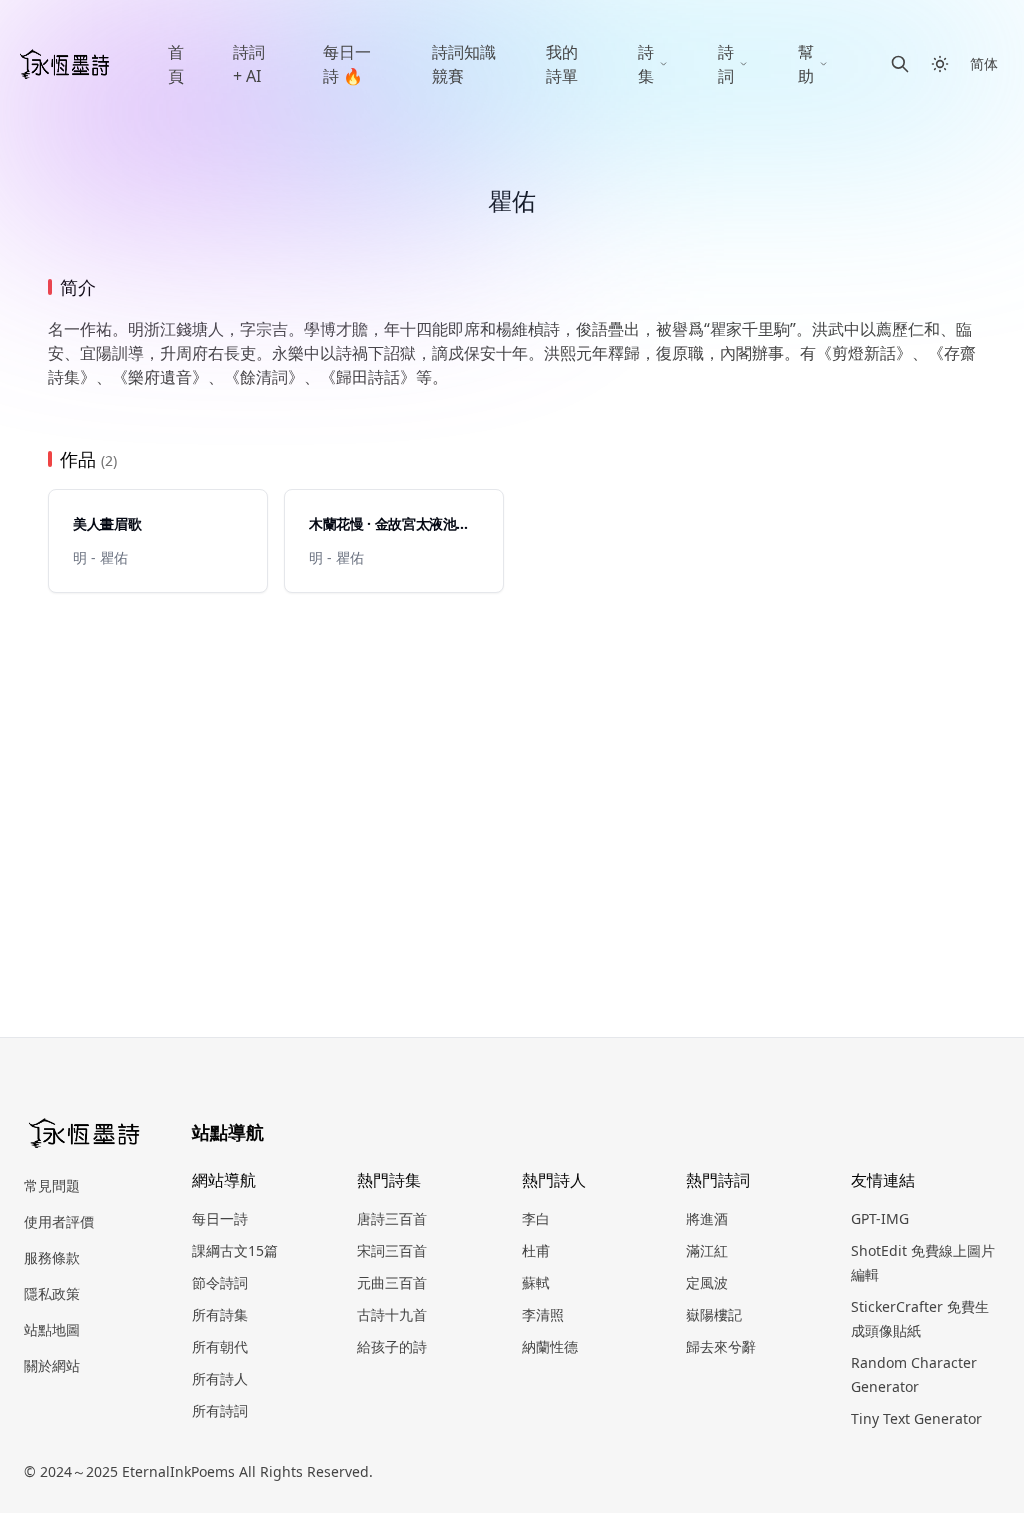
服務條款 (52, 1257)
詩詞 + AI (249, 64)
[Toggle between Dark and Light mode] (940, 64)
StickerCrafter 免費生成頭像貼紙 (920, 1318)
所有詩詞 (220, 1410)
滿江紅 (707, 1250)
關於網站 (52, 1365)
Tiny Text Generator (916, 1418)
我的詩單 (562, 64)
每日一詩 (220, 1218)
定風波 (707, 1282)
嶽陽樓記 (714, 1314)
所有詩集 (220, 1314)
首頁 (176, 64)
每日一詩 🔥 (347, 64)
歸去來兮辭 (721, 1346)
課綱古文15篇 (235, 1250)
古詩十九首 (392, 1314)
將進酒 (707, 1218)
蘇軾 (536, 1282)
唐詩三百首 (392, 1218)
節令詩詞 (220, 1282)
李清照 (543, 1314)
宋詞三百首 (392, 1250)
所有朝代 (220, 1346)
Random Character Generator (914, 1374)
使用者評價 (59, 1221)
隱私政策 (52, 1293)
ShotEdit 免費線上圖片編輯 (923, 1262)
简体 (984, 63)
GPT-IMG (880, 1218)
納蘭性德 (550, 1346)
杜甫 (536, 1250)
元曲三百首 (392, 1282)
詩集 (646, 64)
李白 (536, 1218)
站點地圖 (52, 1329)
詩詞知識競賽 (464, 64)
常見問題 (52, 1185)
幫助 (806, 64)
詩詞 (726, 64)
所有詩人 (220, 1378)
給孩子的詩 (392, 1346)
